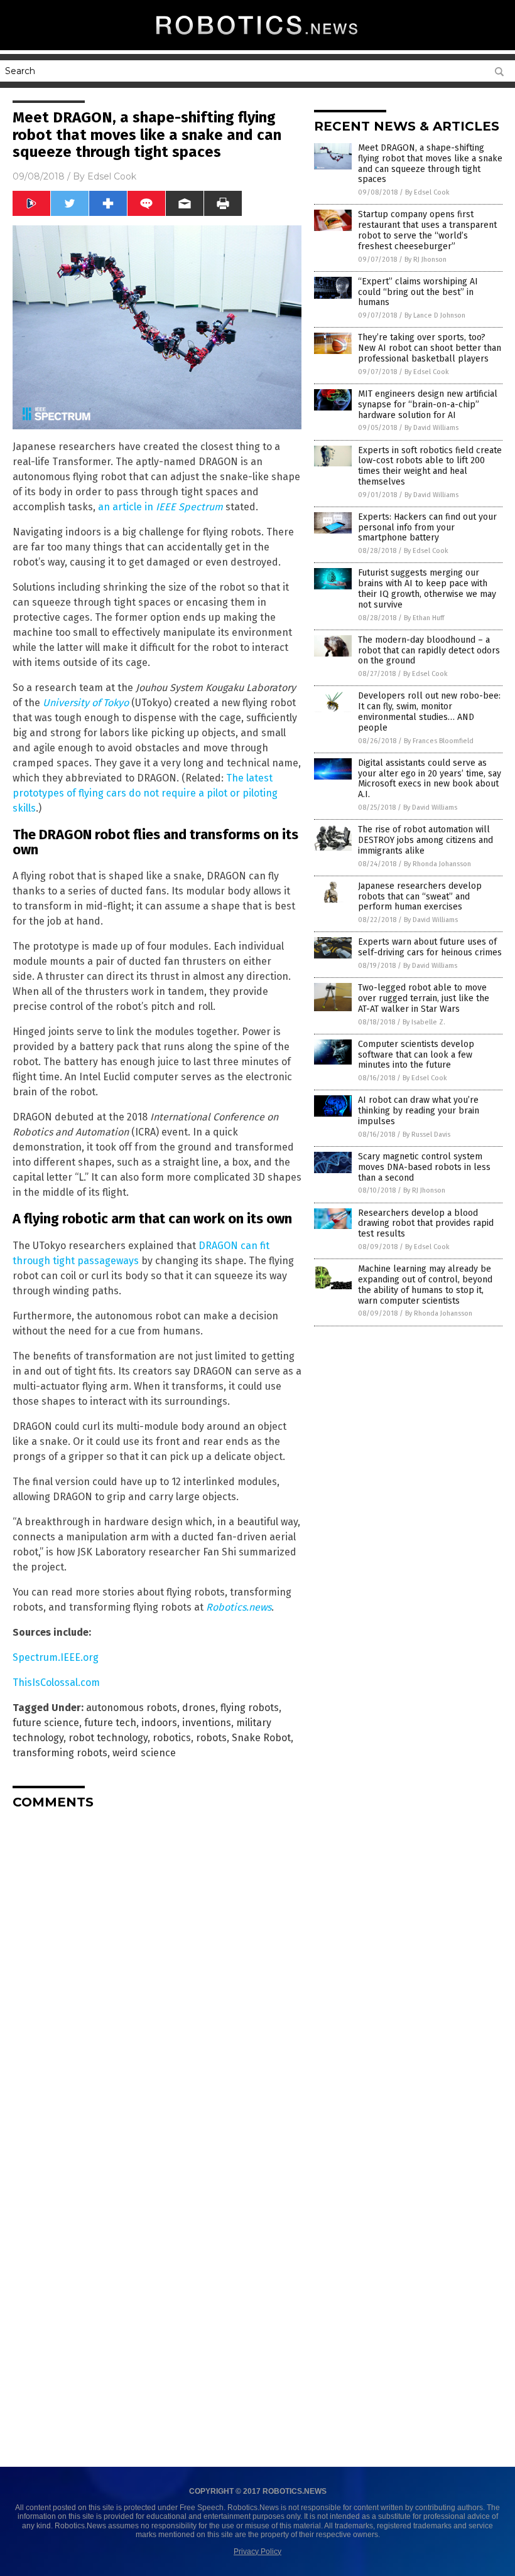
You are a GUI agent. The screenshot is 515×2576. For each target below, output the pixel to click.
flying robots (250, 1708)
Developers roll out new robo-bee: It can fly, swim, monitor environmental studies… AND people (429, 711)
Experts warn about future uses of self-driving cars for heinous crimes (430, 947)
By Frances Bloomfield (439, 741)
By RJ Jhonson (426, 260)
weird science (144, 1753)
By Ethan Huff (424, 618)
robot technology (108, 1738)
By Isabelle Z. (424, 1022)
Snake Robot (261, 1738)
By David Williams (431, 428)
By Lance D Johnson (435, 315)
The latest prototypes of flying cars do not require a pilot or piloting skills (145, 793)
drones (199, 1708)
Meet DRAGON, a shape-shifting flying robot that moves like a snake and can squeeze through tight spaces (430, 164)
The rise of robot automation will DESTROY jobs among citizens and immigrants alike (426, 840)
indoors (159, 1723)
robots (211, 1738)
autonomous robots (132, 1708)
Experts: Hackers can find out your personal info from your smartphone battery (427, 528)
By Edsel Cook (427, 192)
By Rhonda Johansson (437, 864)
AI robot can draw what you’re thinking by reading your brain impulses (419, 1111)
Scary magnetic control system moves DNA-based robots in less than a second (424, 1167)
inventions (207, 1723)
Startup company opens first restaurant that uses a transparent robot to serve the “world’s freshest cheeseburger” (427, 230)
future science (46, 1723)
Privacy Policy (257, 2552)
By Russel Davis (426, 1135)
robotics (172, 1738)
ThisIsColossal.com (56, 1682)
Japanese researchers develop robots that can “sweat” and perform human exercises (420, 897)
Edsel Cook (112, 176)
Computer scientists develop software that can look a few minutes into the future (416, 1055)
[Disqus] (157, 1976)
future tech (110, 1723)
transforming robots (60, 1753)
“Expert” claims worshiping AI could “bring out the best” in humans (418, 292)
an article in (160, 507)
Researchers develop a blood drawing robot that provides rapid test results (426, 1224)
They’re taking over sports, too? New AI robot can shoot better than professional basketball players (430, 348)
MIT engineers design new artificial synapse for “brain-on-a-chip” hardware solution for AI (428, 405)
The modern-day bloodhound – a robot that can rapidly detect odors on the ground (429, 651)
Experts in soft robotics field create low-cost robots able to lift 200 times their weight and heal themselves (430, 466)
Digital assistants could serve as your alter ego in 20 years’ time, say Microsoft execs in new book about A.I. (430, 779)
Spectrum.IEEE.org (56, 1657)
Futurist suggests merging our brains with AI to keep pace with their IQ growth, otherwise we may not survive (427, 588)
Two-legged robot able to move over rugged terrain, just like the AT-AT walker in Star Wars (424, 998)
